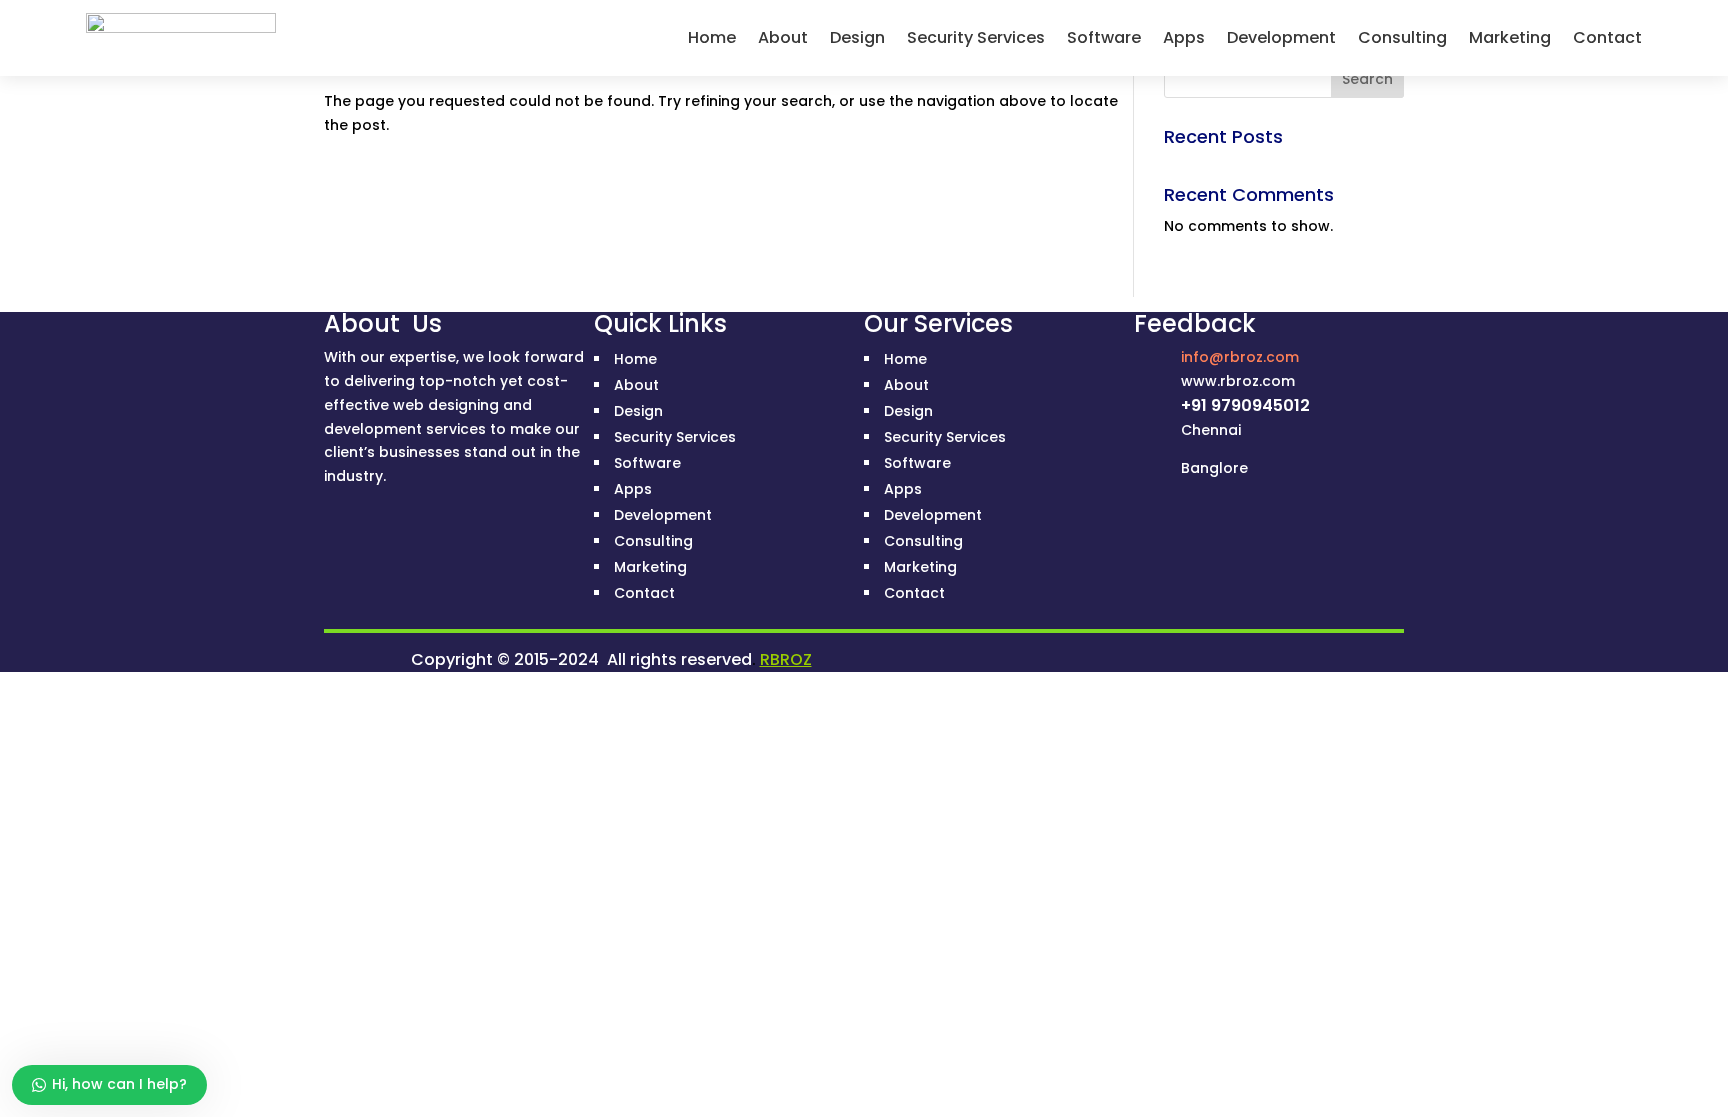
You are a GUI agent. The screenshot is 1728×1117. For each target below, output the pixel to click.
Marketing (1510, 37)
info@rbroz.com (1240, 357)
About (783, 37)
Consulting (1402, 37)
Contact (1607, 37)
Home (712, 37)
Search (1367, 79)
